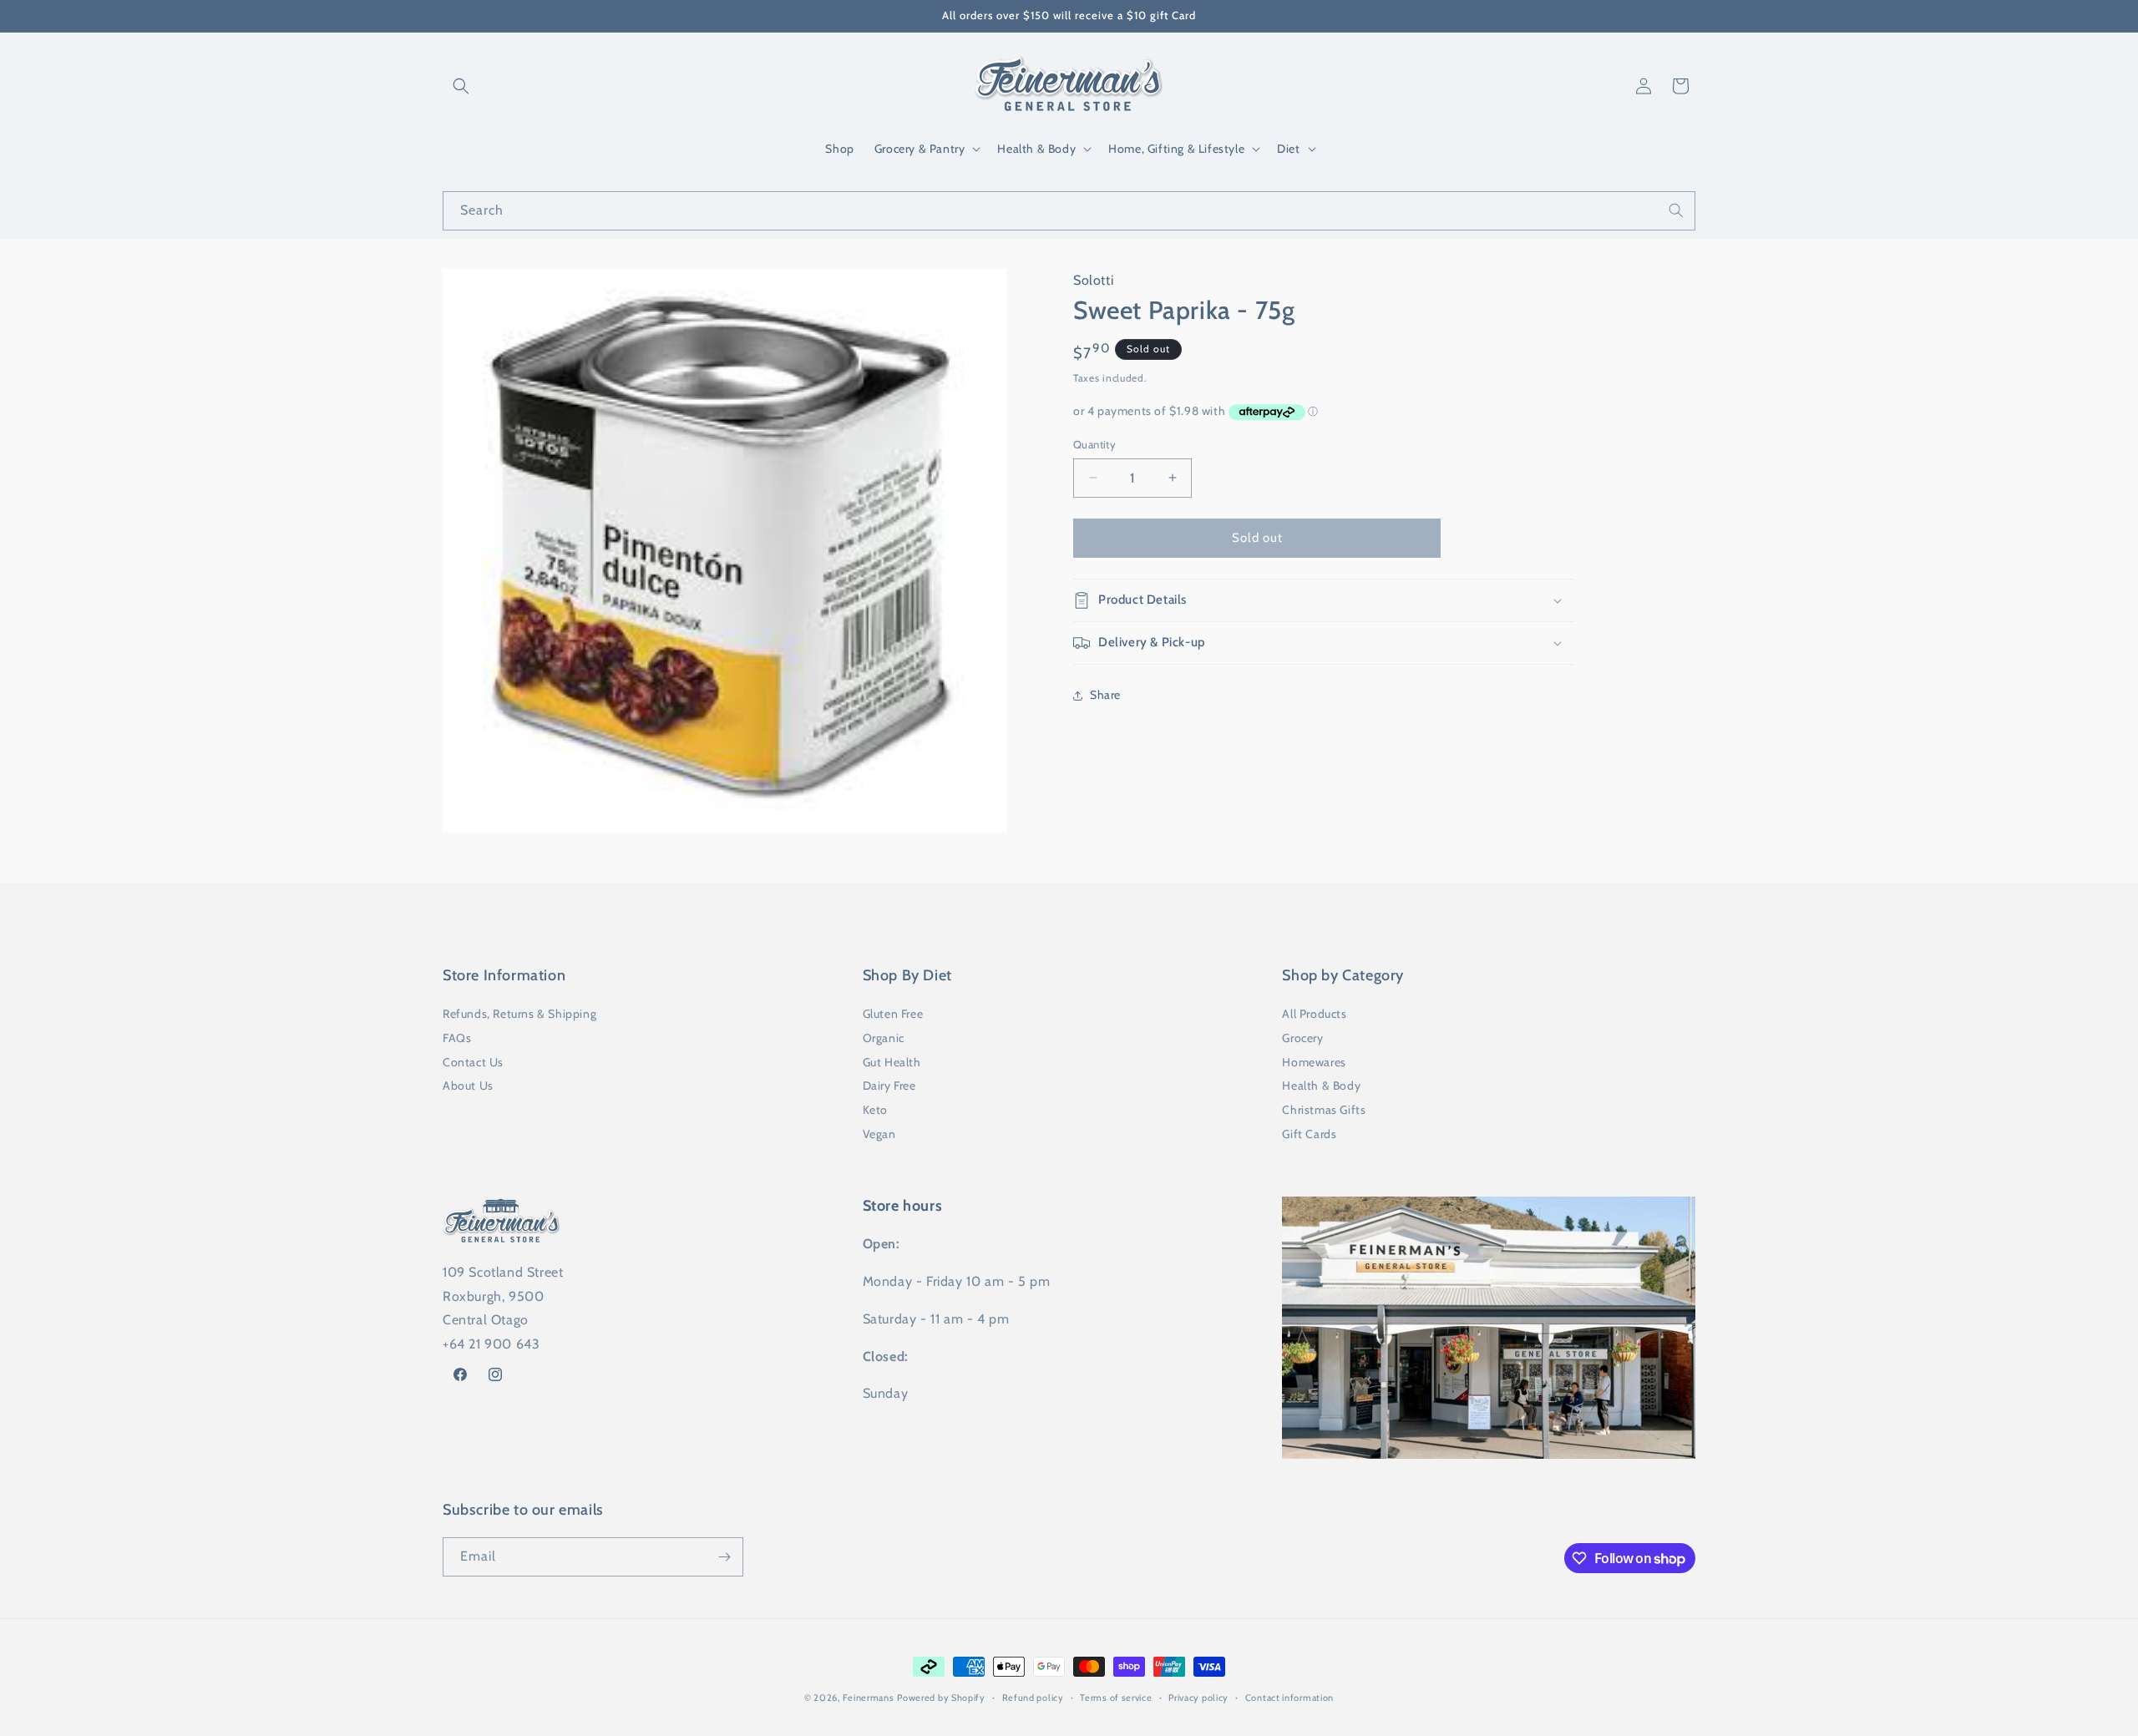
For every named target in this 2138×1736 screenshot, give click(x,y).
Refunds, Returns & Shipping (519, 1014)
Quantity (1094, 444)
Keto (875, 1110)
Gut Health (892, 1062)
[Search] (1676, 210)
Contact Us (473, 1062)
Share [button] (1105, 695)
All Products (1314, 1014)
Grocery (1302, 1038)
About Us (468, 1086)
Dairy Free (889, 1086)
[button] (461, 86)
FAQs (457, 1038)
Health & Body (1321, 1086)
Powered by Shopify (941, 1698)
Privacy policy (1198, 1698)
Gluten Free (893, 1014)
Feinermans (869, 1698)
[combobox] (1069, 211)
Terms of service (1116, 1698)
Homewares (1314, 1062)
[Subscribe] (724, 1557)
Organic (884, 1038)
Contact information (1289, 1698)
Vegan (879, 1134)
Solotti (1093, 280)
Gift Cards (1309, 1134)
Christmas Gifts (1324, 1110)
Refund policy (1033, 1698)
